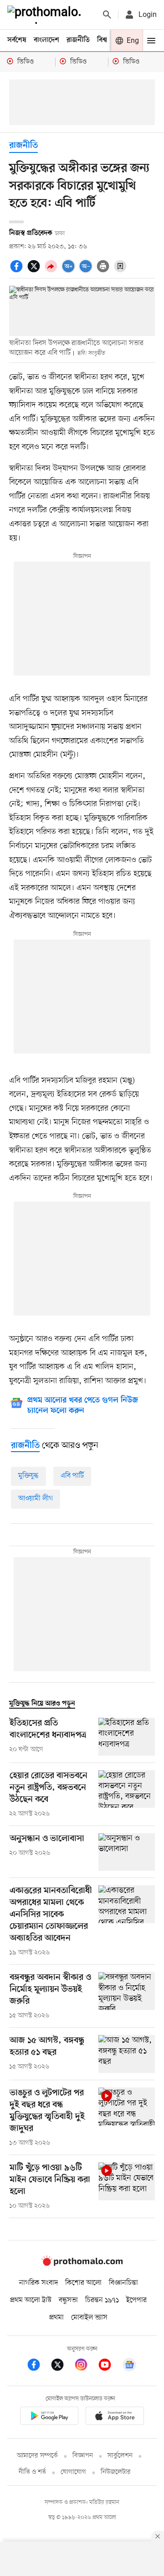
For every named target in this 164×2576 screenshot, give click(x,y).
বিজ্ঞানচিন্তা (123, 2283)
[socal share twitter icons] (35, 271)
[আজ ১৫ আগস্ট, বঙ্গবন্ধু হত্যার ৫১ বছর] (127, 2054)
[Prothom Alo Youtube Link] (109, 2366)
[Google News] (129, 2366)
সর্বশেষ (17, 40)
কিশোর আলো (83, 2283)
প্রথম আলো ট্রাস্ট (31, 2300)
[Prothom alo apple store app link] (115, 2417)
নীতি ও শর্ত (32, 2472)
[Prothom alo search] (107, 15)
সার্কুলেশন (120, 2456)
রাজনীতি (78, 40)
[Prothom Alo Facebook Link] (38, 2366)
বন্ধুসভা (68, 2300)
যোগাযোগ (73, 2472)
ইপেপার (136, 2300)
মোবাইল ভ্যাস (89, 2318)
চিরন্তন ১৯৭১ (102, 2300)
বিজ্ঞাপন (83, 2456)
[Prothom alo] (46, 15)
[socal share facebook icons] (18, 271)
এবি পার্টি (72, 1476)
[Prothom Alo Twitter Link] (62, 2366)
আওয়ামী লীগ (36, 1499)
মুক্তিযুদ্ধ (28, 1476)
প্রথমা (56, 2318)
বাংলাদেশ (46, 40)
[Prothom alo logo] (82, 2264)
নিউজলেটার (116, 2472)
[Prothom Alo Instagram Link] (86, 2366)
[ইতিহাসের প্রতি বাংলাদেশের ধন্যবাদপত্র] (127, 1737)
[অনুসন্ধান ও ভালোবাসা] (127, 1852)
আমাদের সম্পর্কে (37, 2456)
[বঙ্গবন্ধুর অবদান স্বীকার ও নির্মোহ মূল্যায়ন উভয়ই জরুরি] (127, 1996)
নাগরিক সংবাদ (38, 2283)
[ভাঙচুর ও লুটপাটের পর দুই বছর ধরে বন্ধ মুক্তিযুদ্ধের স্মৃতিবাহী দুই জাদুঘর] (127, 2118)
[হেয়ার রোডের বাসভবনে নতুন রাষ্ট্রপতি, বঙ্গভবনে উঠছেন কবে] (127, 1794)
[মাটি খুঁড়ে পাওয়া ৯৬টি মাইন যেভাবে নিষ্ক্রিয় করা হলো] (127, 2187)
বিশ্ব (102, 40)
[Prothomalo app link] (49, 2417)
